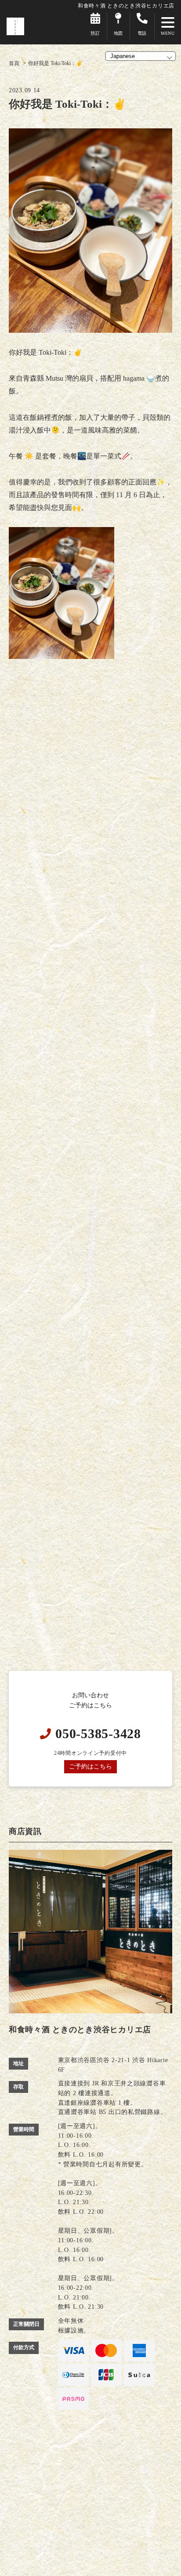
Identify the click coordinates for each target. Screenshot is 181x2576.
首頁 (14, 63)
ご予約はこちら (90, 1766)
